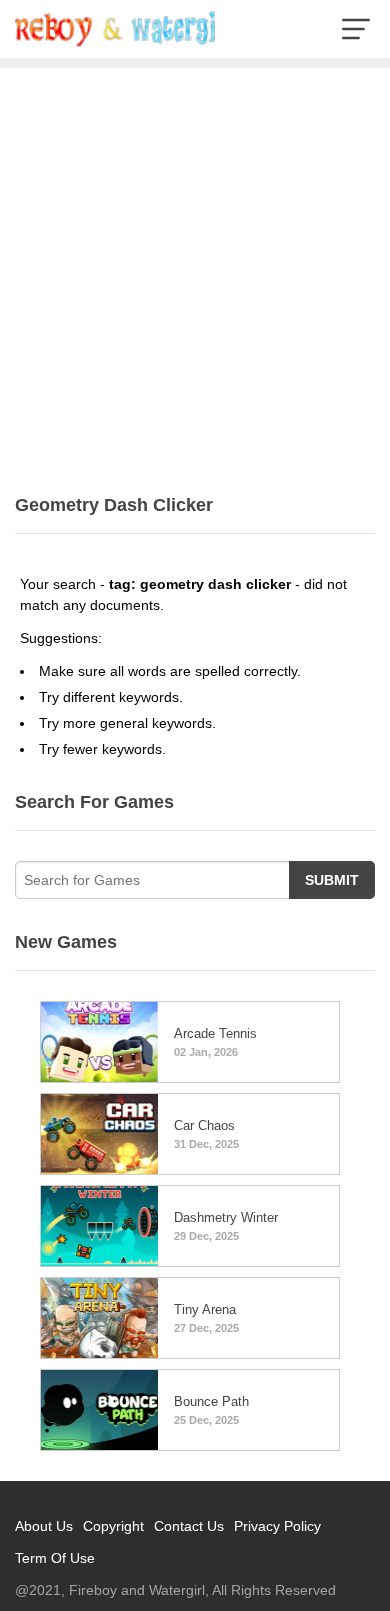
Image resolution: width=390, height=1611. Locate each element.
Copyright (113, 1526)
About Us (44, 1526)
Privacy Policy (277, 1526)
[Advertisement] (195, 273)
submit (332, 880)
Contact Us (189, 1526)
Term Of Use (55, 1558)
